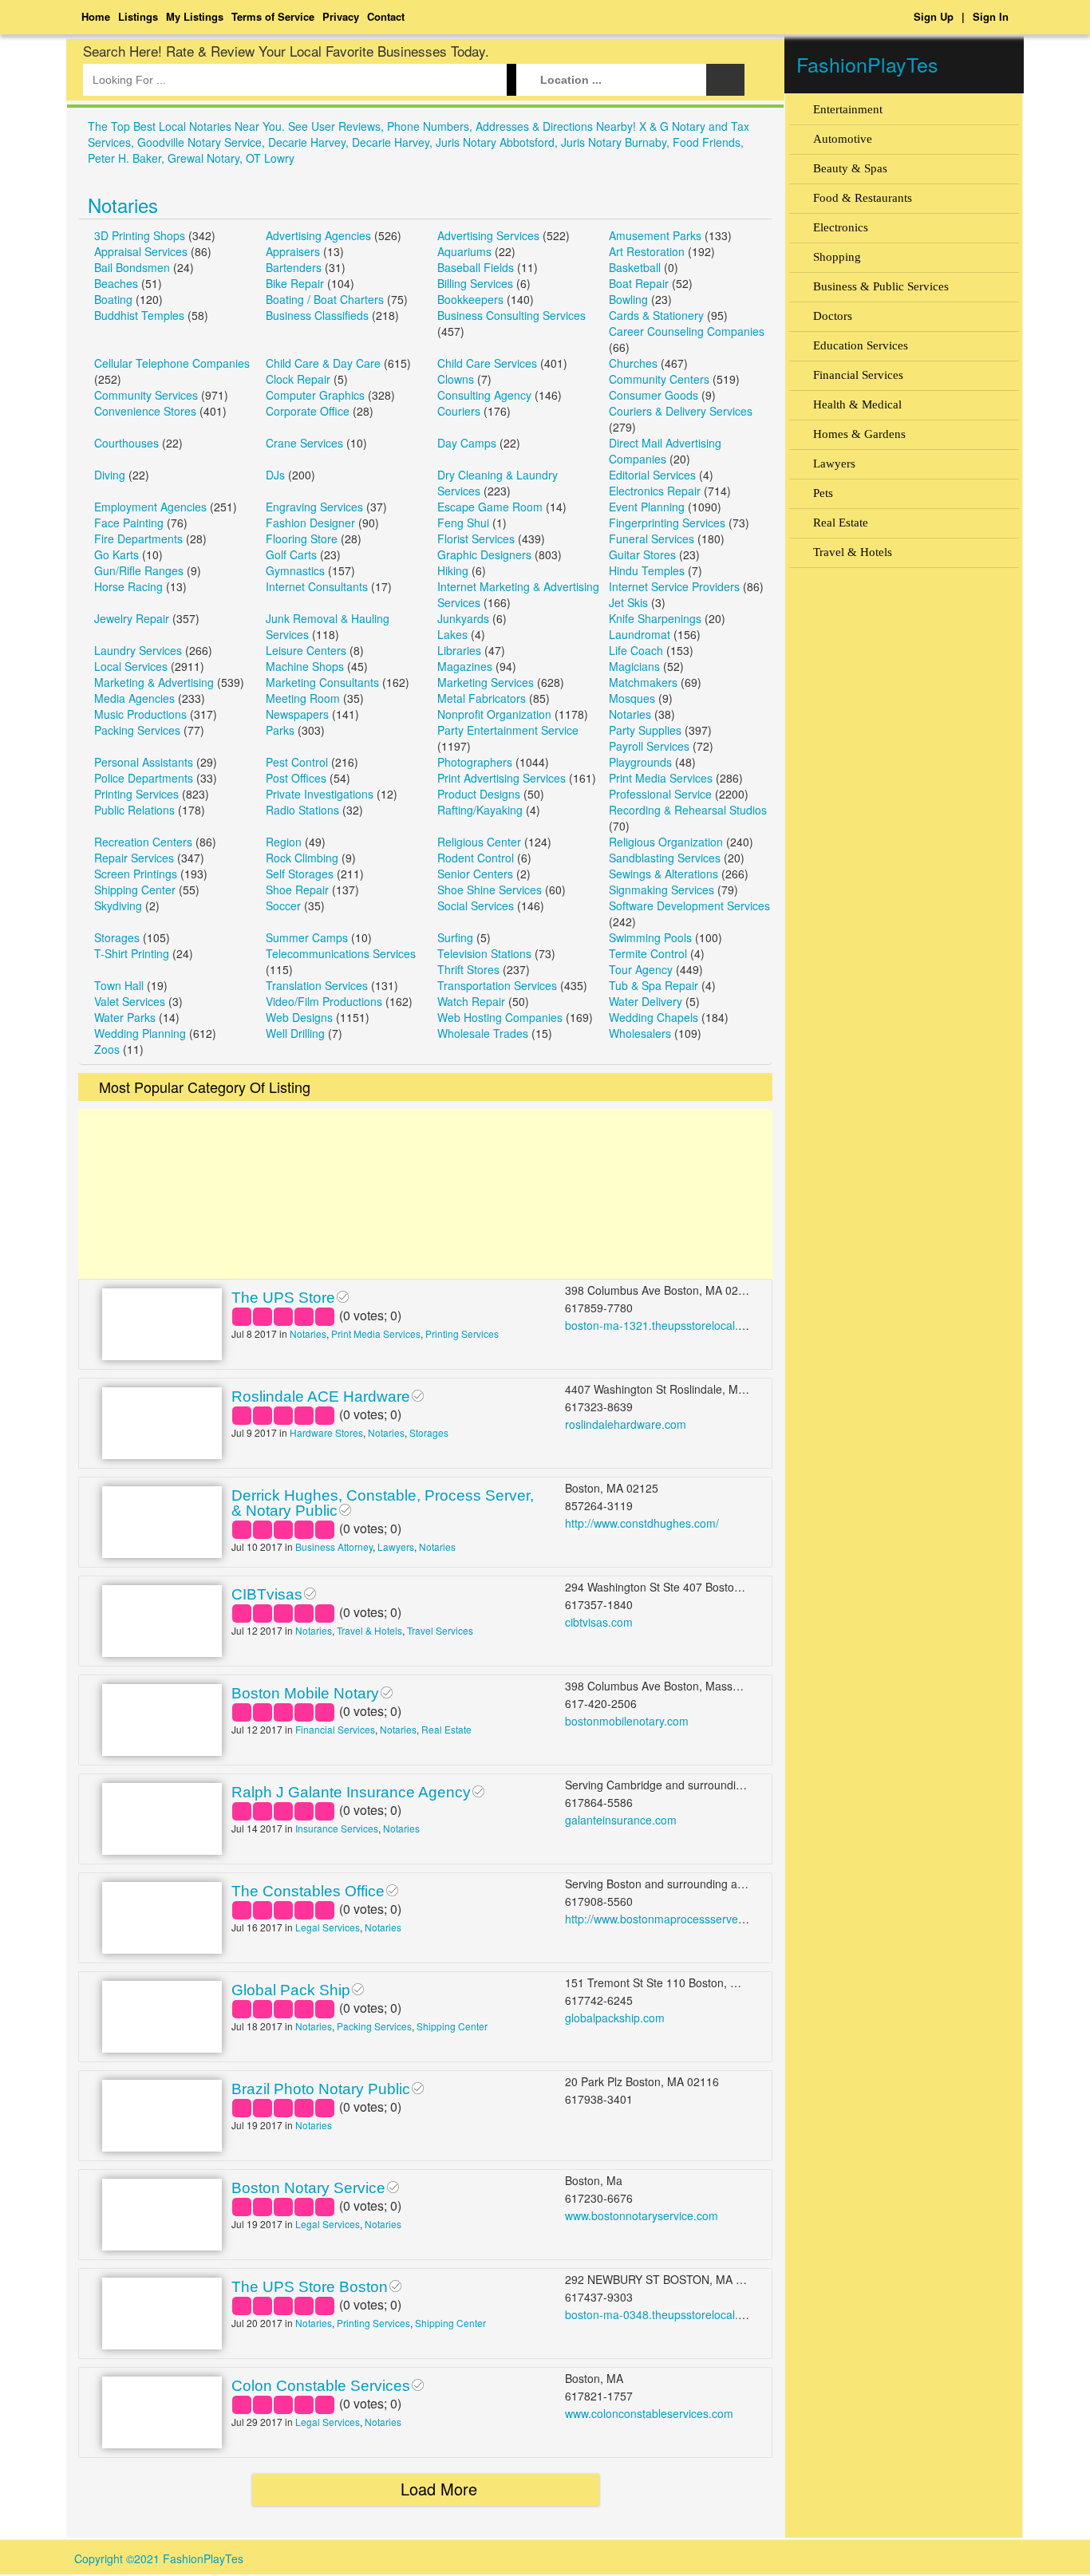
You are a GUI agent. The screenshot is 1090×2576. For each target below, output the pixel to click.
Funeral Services (652, 538)
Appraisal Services (141, 251)
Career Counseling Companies (687, 331)
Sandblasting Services (665, 858)
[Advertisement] (425, 1194)
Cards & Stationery (656, 315)
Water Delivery (646, 1001)
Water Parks (125, 1017)
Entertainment (848, 109)
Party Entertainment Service (508, 730)
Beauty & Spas (850, 168)
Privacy (341, 16)
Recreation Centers (143, 842)
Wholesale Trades (483, 1033)
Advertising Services (488, 235)
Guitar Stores (642, 554)
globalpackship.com (615, 2018)
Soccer (283, 905)
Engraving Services (314, 507)
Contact (386, 16)
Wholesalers (640, 1033)
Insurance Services (337, 1828)
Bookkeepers (470, 299)
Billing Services (475, 283)
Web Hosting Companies (500, 1017)
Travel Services (440, 1630)
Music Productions (140, 714)
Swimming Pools (650, 937)
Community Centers (659, 379)
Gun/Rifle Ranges (139, 570)
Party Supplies (645, 730)
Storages (117, 937)
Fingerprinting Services (667, 523)
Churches (633, 363)
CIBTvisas (267, 1594)
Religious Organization (666, 842)
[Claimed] (343, 1295)
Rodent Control (476, 858)
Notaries (123, 205)
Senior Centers (475, 874)
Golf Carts (291, 554)
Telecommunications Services (341, 953)
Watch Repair (471, 1001)
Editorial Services (652, 475)
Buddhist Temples (139, 315)
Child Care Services (487, 363)
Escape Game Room (490, 507)
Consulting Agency (484, 395)
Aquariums (464, 251)
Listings (138, 16)
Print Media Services (661, 778)
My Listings (195, 16)
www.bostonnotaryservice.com (642, 2215)
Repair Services (134, 858)
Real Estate (446, 1729)
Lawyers (396, 1546)
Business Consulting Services (511, 315)
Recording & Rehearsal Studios (688, 810)
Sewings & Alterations (663, 874)
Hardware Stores (326, 1432)
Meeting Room (303, 698)
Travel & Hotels (369, 1630)
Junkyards (463, 618)
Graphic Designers (484, 554)
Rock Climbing (302, 858)
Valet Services (130, 1001)
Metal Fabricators (482, 698)
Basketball (635, 267)
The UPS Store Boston (310, 2287)
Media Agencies (134, 698)
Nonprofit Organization (494, 714)
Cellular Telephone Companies (172, 363)
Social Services (476, 905)
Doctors (833, 316)
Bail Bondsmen (132, 267)
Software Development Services (689, 905)
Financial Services (335, 1729)
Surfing (455, 937)
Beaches (116, 283)
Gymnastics (295, 570)
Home (96, 16)
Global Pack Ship (291, 1990)
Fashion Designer (310, 523)
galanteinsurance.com (621, 1820)
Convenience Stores (145, 411)
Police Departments (144, 778)
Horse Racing (128, 586)
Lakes (452, 634)
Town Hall (119, 985)
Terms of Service (273, 16)
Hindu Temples (647, 570)
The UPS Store (283, 1298)
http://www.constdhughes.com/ (642, 1523)
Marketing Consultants (322, 682)
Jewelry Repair (132, 618)
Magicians (634, 666)
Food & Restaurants (863, 198)
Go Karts (117, 554)
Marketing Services (486, 682)
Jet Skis (628, 602)
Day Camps (467, 443)
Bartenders (294, 267)
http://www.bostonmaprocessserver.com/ (667, 1919)
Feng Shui (463, 523)
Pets (823, 493)
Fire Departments (138, 538)
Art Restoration (647, 251)
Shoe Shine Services (490, 890)
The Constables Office (308, 1891)
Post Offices (296, 778)
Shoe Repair (297, 890)
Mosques (632, 698)
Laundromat (640, 634)
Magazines (465, 666)
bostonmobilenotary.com (627, 1721)
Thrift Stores (468, 969)
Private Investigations (320, 794)
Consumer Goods (654, 395)
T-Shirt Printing (132, 953)
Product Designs (479, 794)
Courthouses (126, 443)
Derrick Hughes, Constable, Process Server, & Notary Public (383, 1503)
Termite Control (648, 953)
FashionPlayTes (867, 64)
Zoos (107, 1049)
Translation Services (317, 985)
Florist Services (476, 538)
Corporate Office (308, 411)
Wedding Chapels (654, 1017)
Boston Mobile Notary (305, 1693)
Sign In (991, 16)
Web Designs (299, 1017)
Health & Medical (857, 404)
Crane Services (304, 443)
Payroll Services (649, 746)
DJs (275, 475)
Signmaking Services (662, 890)
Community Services (146, 395)
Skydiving (118, 905)
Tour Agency (641, 969)
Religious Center (479, 842)
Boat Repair (639, 283)
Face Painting (129, 523)
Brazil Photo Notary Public (321, 2089)
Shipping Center (135, 890)
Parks (280, 730)
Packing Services (137, 730)
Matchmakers (643, 682)
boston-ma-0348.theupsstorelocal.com (662, 2314)
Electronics (841, 227)
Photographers (475, 762)
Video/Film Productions (324, 1001)
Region (284, 842)
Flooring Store (302, 538)
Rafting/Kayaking (480, 810)
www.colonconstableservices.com (649, 2413)
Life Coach (636, 650)
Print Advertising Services (502, 778)
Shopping (837, 257)
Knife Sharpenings (655, 618)
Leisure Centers (306, 650)
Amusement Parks (655, 235)
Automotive (843, 139)
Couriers (459, 411)
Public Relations (134, 810)
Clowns (456, 379)
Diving (110, 475)
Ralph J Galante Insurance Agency (351, 1792)
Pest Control (297, 762)
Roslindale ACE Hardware (321, 1396)
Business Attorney (334, 1546)
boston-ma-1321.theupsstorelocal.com (662, 1325)
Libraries (459, 650)
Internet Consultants (317, 586)
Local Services (131, 666)
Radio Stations (302, 810)
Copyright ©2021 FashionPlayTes (159, 2558)
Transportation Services (497, 985)
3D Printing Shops (140, 235)
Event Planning (647, 507)
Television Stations (484, 953)
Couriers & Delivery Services (681, 411)
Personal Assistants (144, 762)
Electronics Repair (655, 491)
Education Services (861, 345)
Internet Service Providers (674, 586)
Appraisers (293, 251)
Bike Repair (295, 283)
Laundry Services (138, 650)
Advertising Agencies (318, 235)
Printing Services (136, 794)
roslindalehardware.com (626, 1424)
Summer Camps (307, 937)
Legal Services (328, 1927)
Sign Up (934, 16)
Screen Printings (136, 874)
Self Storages (300, 874)
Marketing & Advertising (154, 682)
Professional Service (660, 794)
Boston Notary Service (308, 2188)
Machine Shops (305, 666)
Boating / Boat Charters (325, 299)
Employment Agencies (150, 507)
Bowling (628, 299)
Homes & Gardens (859, 434)
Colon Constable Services (321, 2386)
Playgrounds (640, 762)
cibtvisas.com (599, 1622)
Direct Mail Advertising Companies (665, 451)
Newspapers (297, 714)
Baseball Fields (476, 267)
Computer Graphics (315, 395)
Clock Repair (298, 379)
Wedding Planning (140, 1033)
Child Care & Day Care (323, 363)
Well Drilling (295, 1033)
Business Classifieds (317, 315)
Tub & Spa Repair (654, 985)
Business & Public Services (881, 286)
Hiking (453, 570)
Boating (113, 299)
